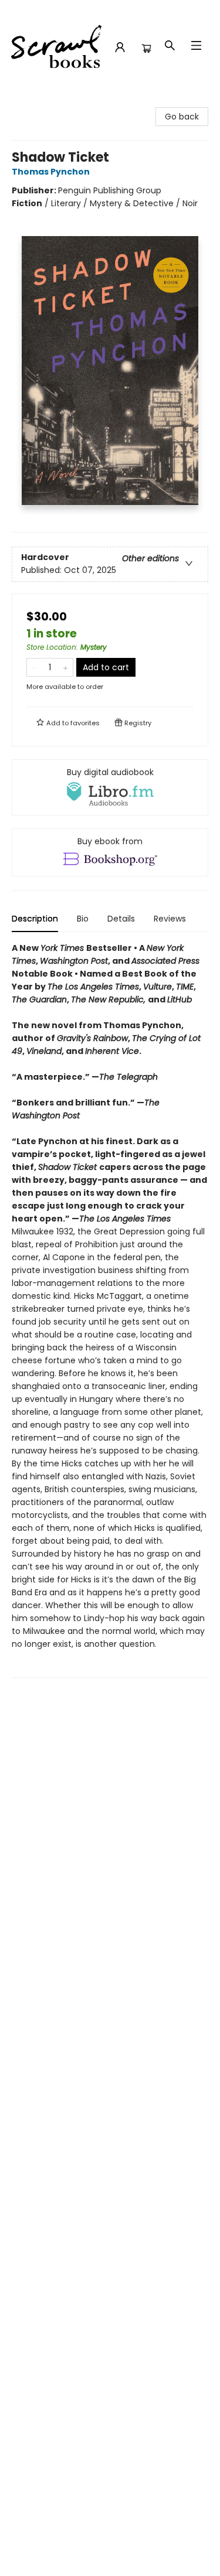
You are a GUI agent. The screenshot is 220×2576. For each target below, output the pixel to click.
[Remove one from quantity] (34, 667)
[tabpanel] (110, 1310)
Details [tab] (121, 919)
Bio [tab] (83, 919)
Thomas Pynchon (51, 172)
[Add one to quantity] (65, 667)
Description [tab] (35, 919)
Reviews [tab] (170, 919)
